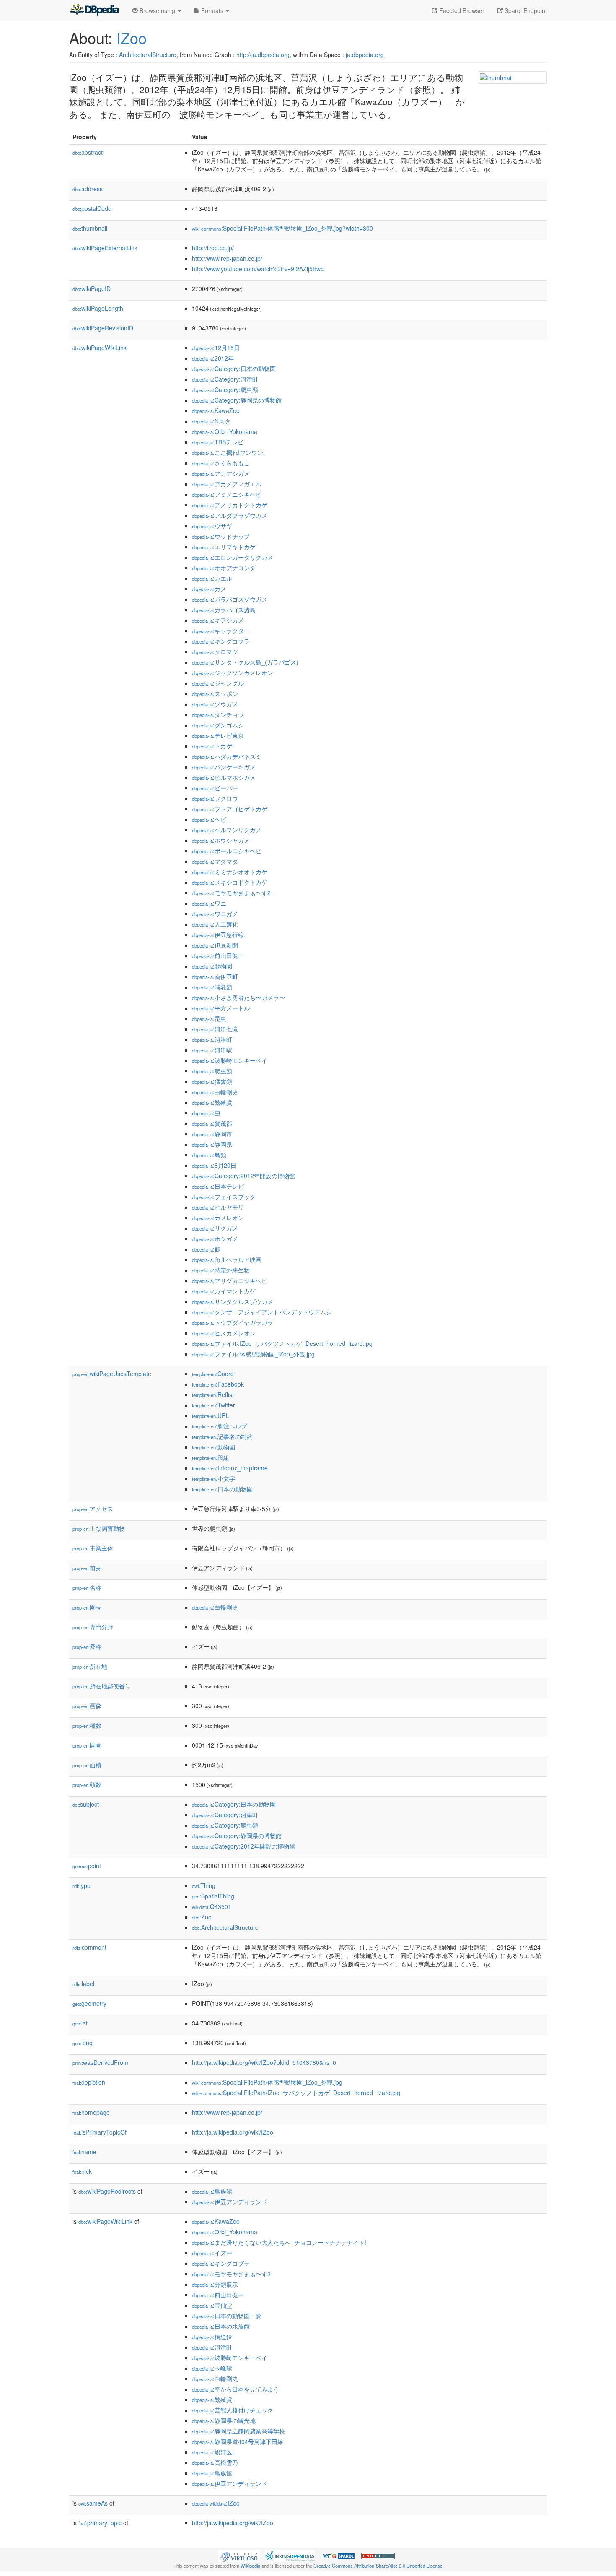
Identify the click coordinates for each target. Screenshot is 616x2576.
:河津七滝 (215, 1029)
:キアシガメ (218, 620)
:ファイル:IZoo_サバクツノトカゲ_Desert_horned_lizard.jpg (282, 1343)
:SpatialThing (213, 1896)
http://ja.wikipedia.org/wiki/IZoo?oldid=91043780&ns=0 (264, 2062)
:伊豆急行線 (218, 935)
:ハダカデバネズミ (227, 756)
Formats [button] (212, 10)
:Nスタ (211, 421)
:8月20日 (214, 1165)
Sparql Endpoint (525, 10)
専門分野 (93, 1627)
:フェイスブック (224, 1197)
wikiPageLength (98, 308)
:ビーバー (215, 788)
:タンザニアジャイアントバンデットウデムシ (262, 1312)
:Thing (204, 1885)
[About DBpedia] (94, 10)
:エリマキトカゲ (224, 547)
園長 (87, 1607)
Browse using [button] (157, 10)
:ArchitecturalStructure (225, 1927)
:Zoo (202, 1917)
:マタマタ (215, 861)
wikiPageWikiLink (100, 348)
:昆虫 (209, 1018)
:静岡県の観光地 (224, 2420)
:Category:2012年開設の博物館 (243, 1176)
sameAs (93, 2503)
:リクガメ (215, 1228)
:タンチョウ (218, 714)
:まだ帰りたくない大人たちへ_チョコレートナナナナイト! (279, 2242)
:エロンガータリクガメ (233, 557)
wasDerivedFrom (100, 2062)
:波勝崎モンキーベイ (230, 1060)
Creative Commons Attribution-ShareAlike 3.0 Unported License (378, 2566)
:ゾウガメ (215, 704)
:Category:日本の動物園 (234, 369)
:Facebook (218, 1384)
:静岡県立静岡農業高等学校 (238, 2431)
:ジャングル (218, 683)
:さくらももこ (221, 463)
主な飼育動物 (99, 1528)
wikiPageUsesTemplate (112, 1374)
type (82, 1885)
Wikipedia (250, 2566)
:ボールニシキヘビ (227, 851)
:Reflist (213, 1394)
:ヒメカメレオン (224, 1333)
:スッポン (215, 693)
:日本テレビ (218, 1186)
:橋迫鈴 (212, 2337)
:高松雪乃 (215, 2462)
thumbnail (90, 228)
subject (86, 1804)
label (83, 1984)
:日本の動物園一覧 (227, 2316)
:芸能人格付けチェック (233, 2410)
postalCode (92, 208)
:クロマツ (215, 652)
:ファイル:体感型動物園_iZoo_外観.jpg (253, 1354)
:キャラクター (221, 631)
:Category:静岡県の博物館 (237, 400)
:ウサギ (212, 526)
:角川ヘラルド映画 (227, 1259)
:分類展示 (215, 2284)
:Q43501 (212, 1906)
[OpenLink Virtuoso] (239, 2555)
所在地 (90, 1666)
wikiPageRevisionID (103, 328)
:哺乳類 (212, 987)
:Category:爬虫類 (225, 390)
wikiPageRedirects (107, 2191)
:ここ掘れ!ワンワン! (228, 452)
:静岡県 (212, 1144)
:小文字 (214, 1478)
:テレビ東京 (218, 735)
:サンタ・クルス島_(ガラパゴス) (245, 662)
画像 (87, 1706)
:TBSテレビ (218, 442)
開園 (87, 1745)
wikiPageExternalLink (105, 248)
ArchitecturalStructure (148, 55)
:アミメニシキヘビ (227, 494)
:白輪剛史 (215, 1092)
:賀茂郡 (212, 1123)
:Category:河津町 (225, 379)
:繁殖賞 (212, 1102)
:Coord (213, 1374)
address (88, 189)
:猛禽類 (212, 1081)
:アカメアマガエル (227, 484)
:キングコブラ (221, 641)
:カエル (212, 578)
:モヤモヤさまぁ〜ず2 (231, 893)
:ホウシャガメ (221, 840)
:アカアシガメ (221, 473)
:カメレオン (218, 1218)
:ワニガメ (215, 914)
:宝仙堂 (212, 2305)
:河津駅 (212, 1050)
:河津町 (212, 1039)
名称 (87, 1587)
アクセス (93, 1509)
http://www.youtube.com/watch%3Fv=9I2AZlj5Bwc (258, 269)
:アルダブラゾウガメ (230, 515)
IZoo (132, 38)
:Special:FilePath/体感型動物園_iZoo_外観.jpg (267, 2082)
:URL (211, 1415)
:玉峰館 (212, 2368)
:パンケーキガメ (224, 767)
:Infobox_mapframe (230, 1468)
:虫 (206, 1113)
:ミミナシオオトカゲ (230, 872)
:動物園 (212, 966)
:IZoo (216, 2503)
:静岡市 (212, 1134)
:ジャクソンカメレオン (233, 673)
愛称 (87, 1646)
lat (80, 2023)
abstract (88, 152)
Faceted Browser (461, 10)
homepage (91, 2112)
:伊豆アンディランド (230, 2202)
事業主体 (93, 1548)
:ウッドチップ (221, 536)
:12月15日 (216, 348)
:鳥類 (209, 1155)
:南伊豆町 (215, 976)
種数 (87, 1725)
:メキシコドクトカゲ (230, 882)
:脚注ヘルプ (219, 1426)
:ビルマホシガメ (224, 777)
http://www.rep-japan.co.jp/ (227, 258)
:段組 (211, 1457)
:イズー (212, 2253)
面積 (87, 1765)
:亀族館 (212, 2191)
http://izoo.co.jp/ (213, 248)
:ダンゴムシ (218, 725)
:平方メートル (221, 1008)
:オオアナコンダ (224, 568)
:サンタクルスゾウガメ (233, 1301)
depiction (89, 2082)
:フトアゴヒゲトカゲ (230, 809)
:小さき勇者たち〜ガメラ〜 (238, 997)
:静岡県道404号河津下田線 (238, 2441)
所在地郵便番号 (102, 1686)
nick (82, 2171)
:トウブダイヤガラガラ (233, 1322)
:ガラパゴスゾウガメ (230, 599)
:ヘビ (209, 819)
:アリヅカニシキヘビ (230, 1280)
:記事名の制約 (222, 1436)
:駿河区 (212, 2452)
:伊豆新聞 (215, 945)
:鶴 (206, 1249)
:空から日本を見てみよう (236, 2389)
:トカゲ (212, 746)
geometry (89, 2003)
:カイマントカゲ (224, 1291)
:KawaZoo (216, 410)
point (87, 1866)
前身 (87, 1568)
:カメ (209, 589)
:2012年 (213, 358)
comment (89, 1947)
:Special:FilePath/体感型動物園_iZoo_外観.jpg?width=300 (282, 228)
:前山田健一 (218, 956)
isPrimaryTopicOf (100, 2132)
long (83, 2043)
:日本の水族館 (221, 2326)
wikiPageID (92, 288)
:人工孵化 (215, 924)
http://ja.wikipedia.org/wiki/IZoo (233, 2132)
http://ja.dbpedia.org (263, 55)
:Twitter (214, 1405)
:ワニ (209, 903)
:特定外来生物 (221, 1270)
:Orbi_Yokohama (225, 431)
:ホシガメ (215, 1239)
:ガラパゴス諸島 (224, 610)
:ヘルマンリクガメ (227, 830)
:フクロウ (215, 798)
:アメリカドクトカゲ (230, 505)
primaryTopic (100, 2523)
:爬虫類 (212, 1071)
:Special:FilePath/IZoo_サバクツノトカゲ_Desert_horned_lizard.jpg (296, 2093)
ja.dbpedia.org (365, 55)
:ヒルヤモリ (218, 1207)
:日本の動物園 (222, 1489)
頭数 (87, 1784)
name (84, 2152)
